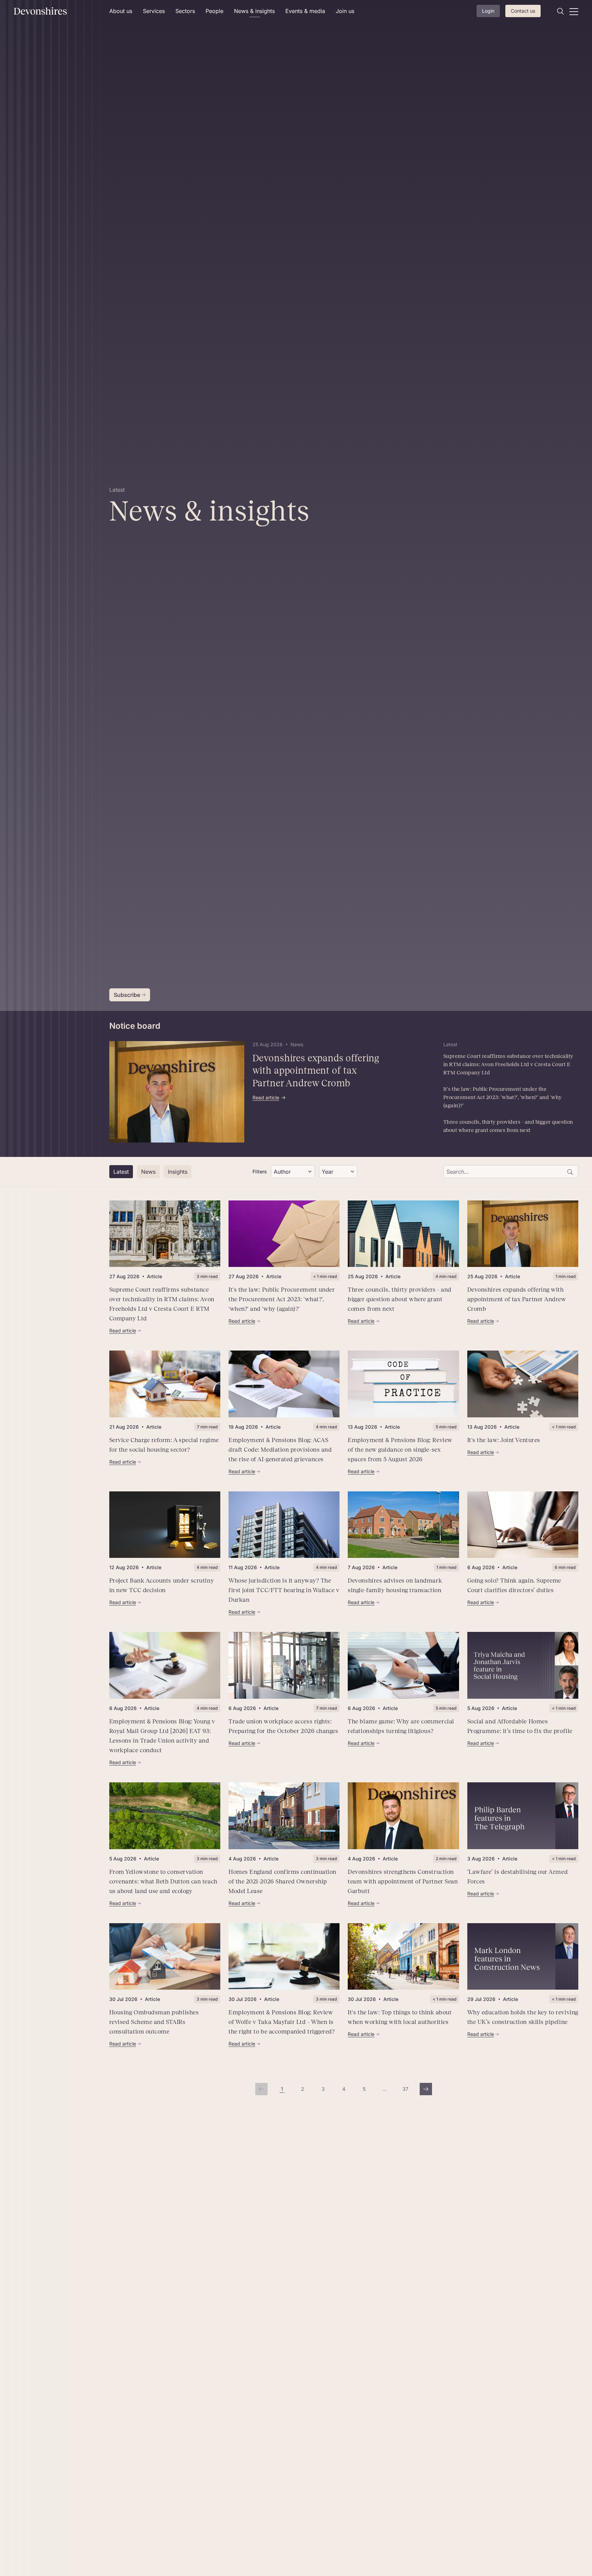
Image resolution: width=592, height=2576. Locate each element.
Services (154, 11)
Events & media (305, 11)
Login (488, 11)
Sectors (185, 11)
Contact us (523, 11)
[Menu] (574, 11)
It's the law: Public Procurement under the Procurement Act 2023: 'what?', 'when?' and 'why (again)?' (503, 1097)
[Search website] (560, 11)
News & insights (254, 11)
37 (407, 2091)
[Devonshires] (57, 11)
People (214, 11)
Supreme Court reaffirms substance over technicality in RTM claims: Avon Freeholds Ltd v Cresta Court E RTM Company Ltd (508, 1064)
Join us (345, 11)
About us (121, 11)
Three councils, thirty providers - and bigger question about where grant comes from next (508, 1126)
